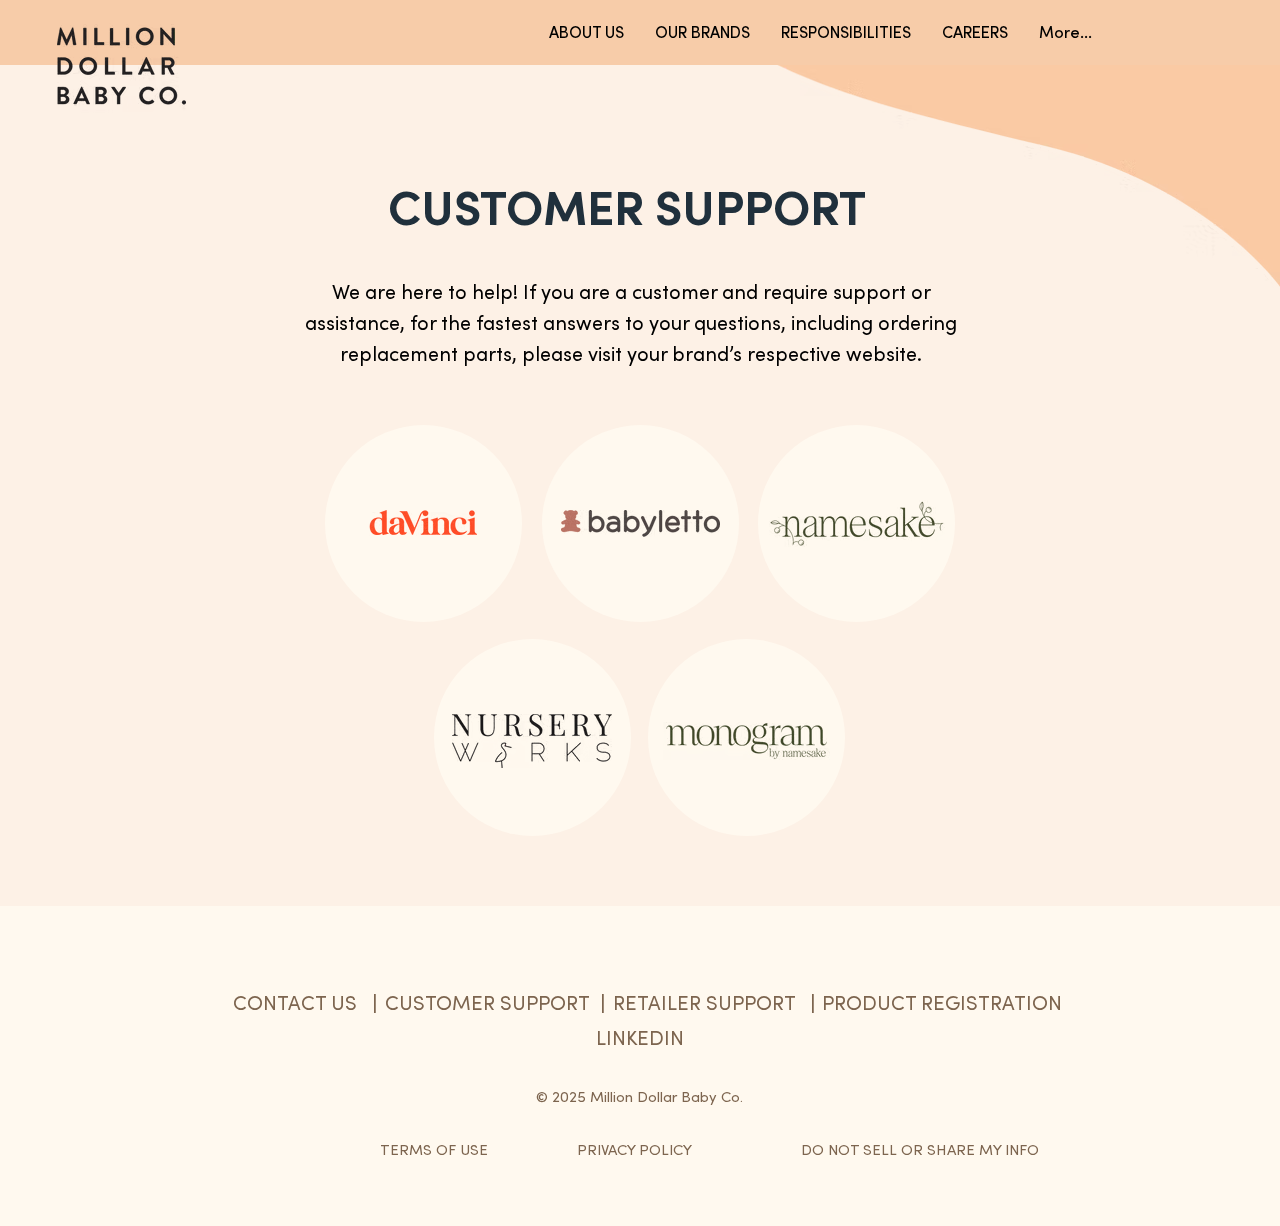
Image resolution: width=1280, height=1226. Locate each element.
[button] (1065, 32)
